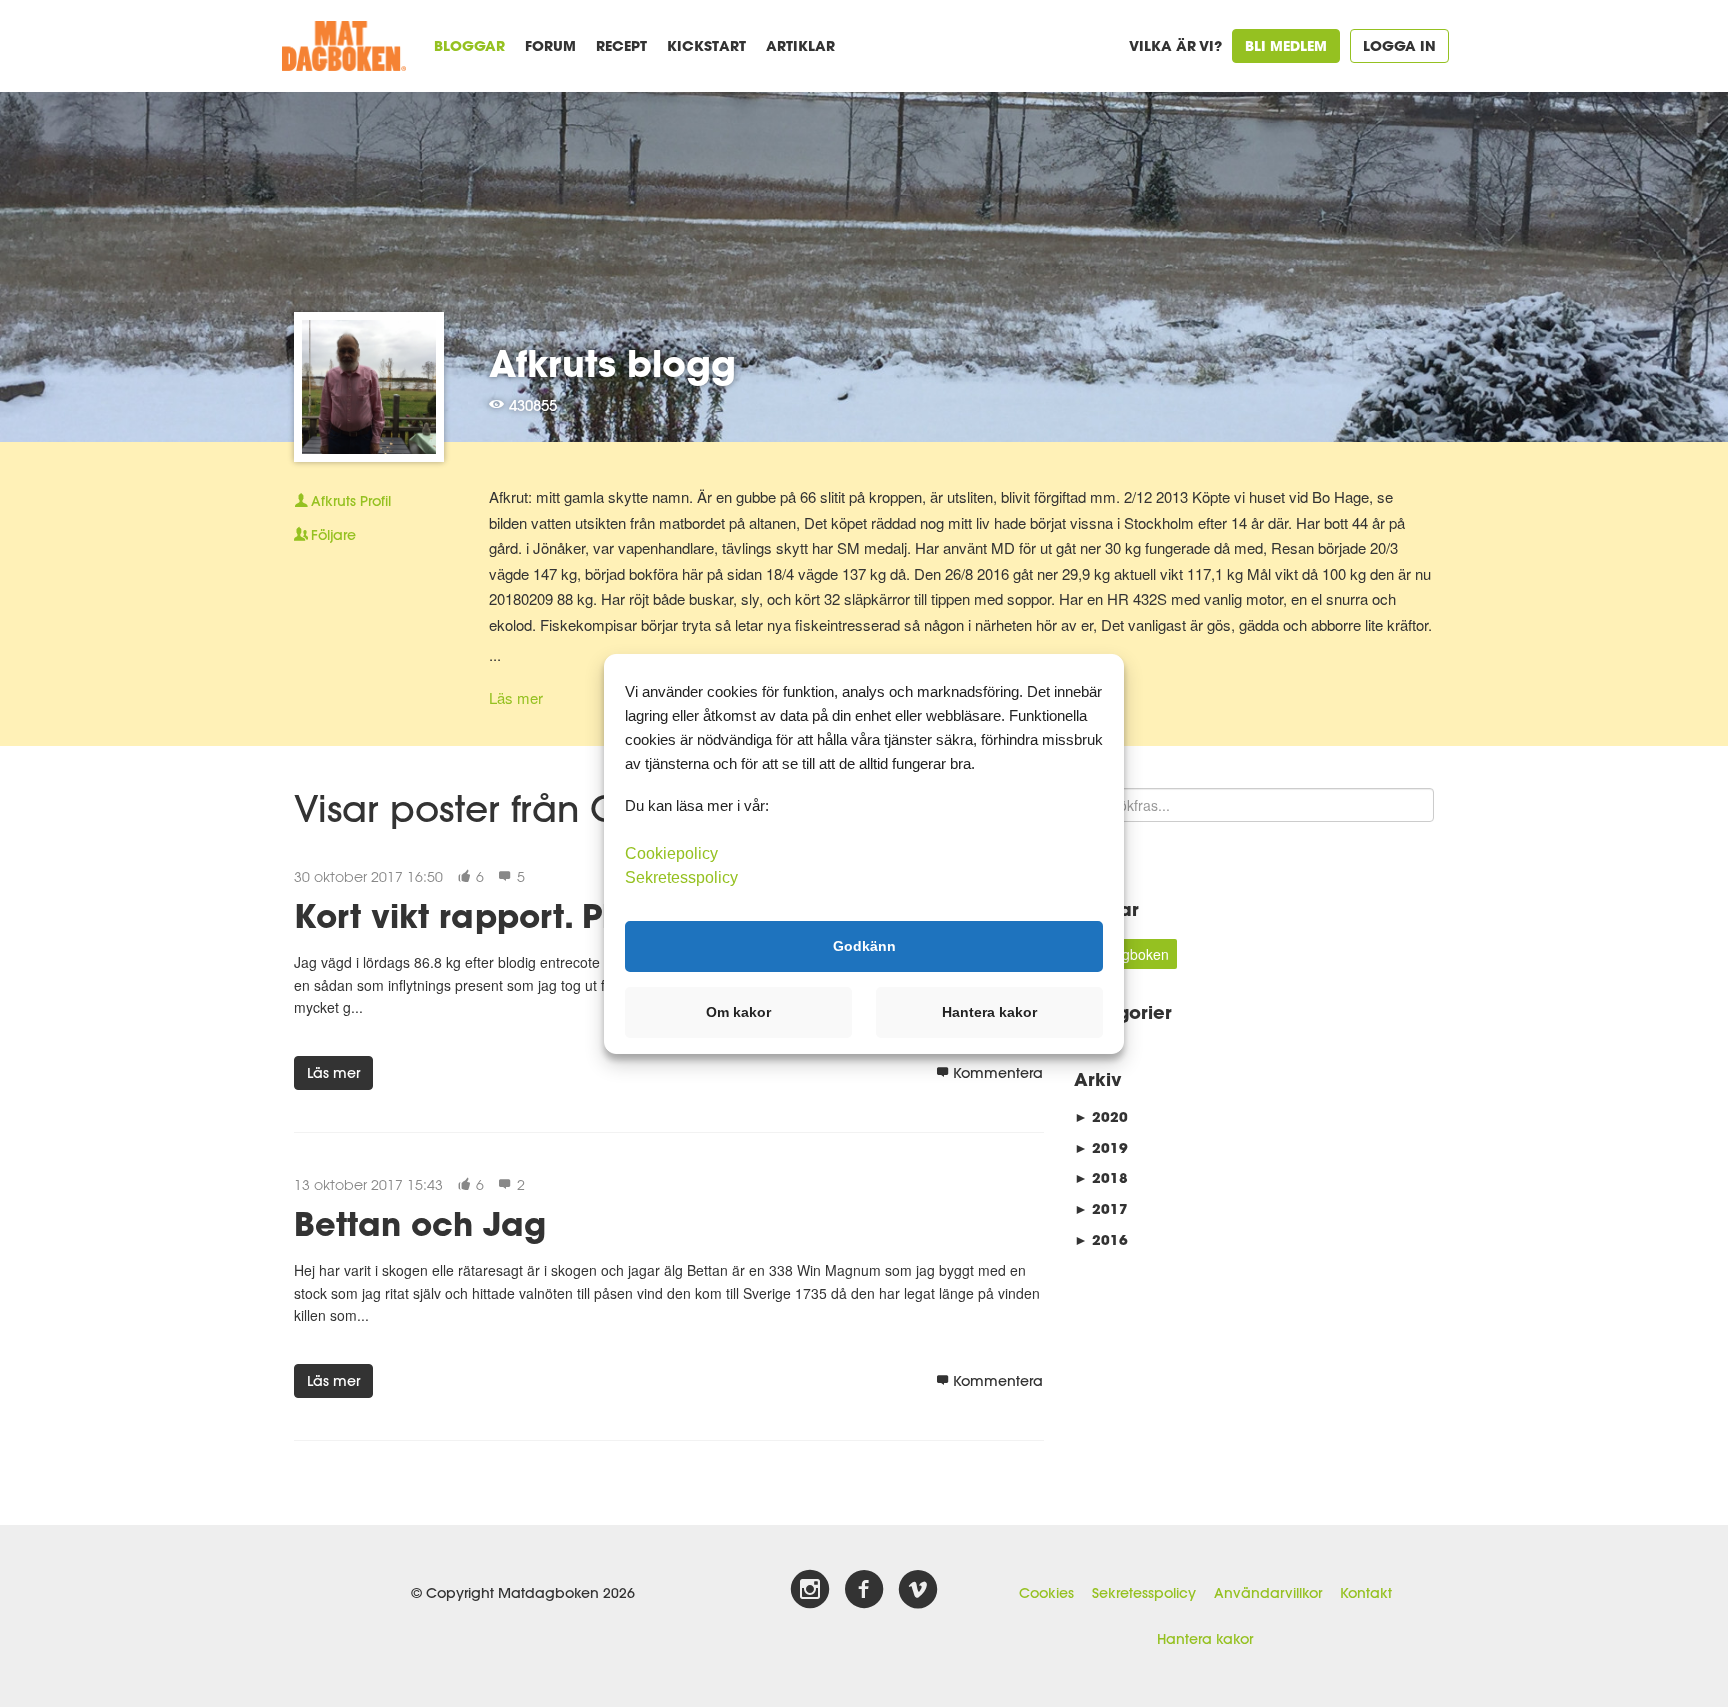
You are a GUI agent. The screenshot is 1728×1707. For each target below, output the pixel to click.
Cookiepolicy (671, 852)
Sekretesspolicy (1144, 1593)
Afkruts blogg (612, 363)
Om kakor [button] (738, 1012)
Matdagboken (1125, 954)
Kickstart (706, 45)
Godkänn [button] (864, 946)
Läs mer (516, 697)
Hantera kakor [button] (989, 1012)
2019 (1101, 1147)
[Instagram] (810, 1590)
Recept (621, 45)
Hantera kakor (1205, 1639)
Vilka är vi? (1175, 45)
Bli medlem (1286, 45)
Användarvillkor (1268, 1593)
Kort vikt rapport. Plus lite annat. (559, 915)
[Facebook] (864, 1590)
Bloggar (469, 45)
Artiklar (800, 45)
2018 (1101, 1177)
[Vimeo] (918, 1590)
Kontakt (1366, 1593)
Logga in (1399, 45)
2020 (1101, 1116)
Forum (550, 45)
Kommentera (998, 1073)
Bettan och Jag (420, 1223)
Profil (351, 501)
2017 (1101, 1208)
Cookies (1046, 1593)
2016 (1101, 1239)
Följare (333, 535)
